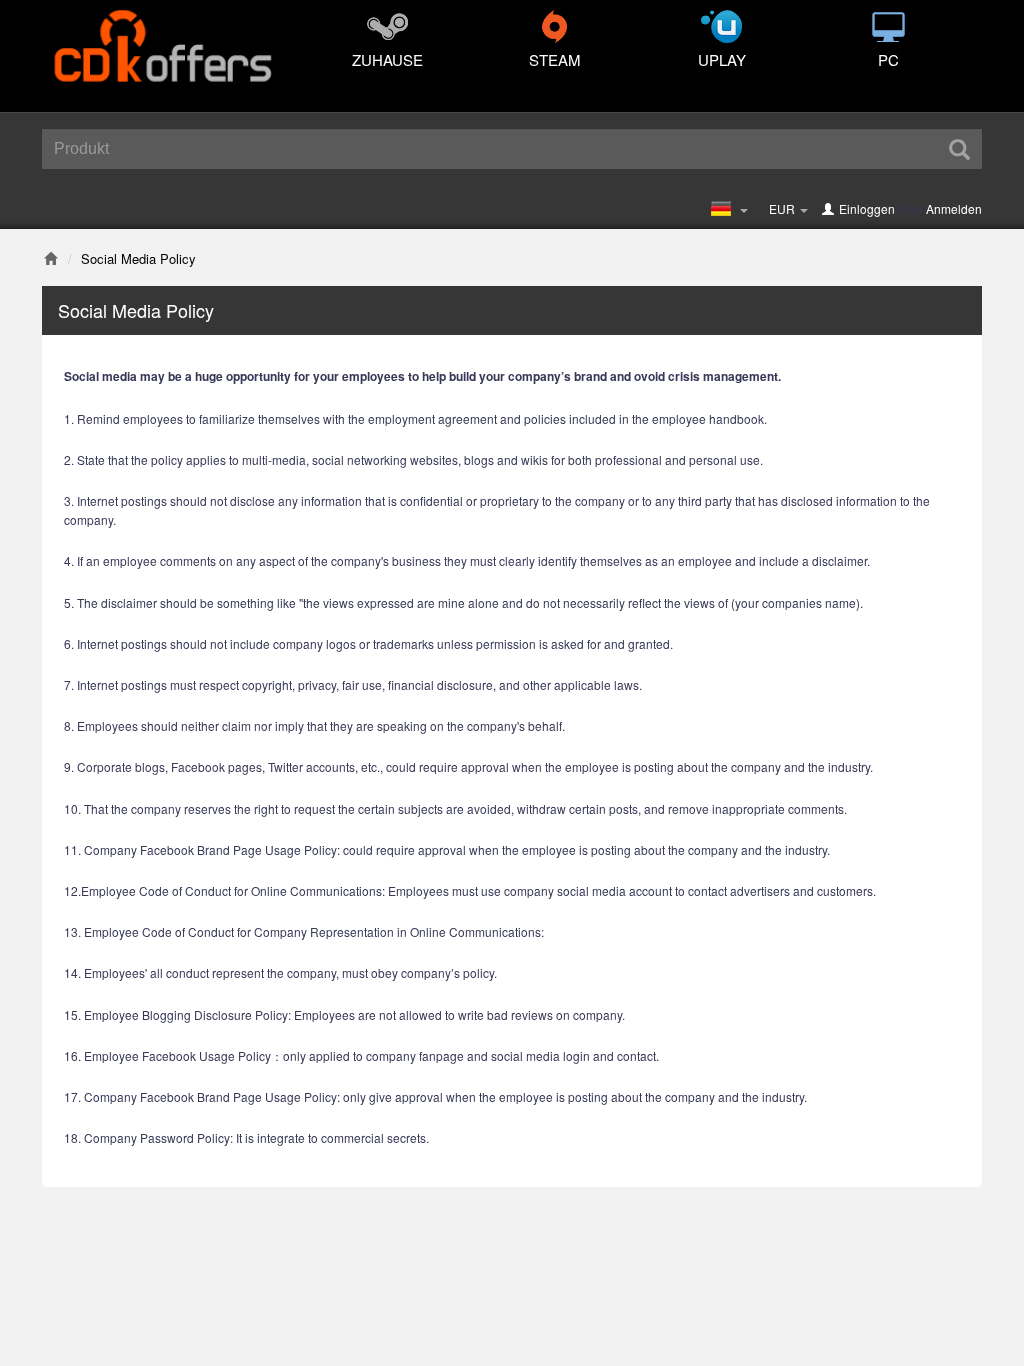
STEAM (555, 59)
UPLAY (722, 59)
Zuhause (387, 59)
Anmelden (954, 208)
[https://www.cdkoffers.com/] (162, 36)
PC (888, 59)
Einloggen (867, 208)
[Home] (50, 258)
